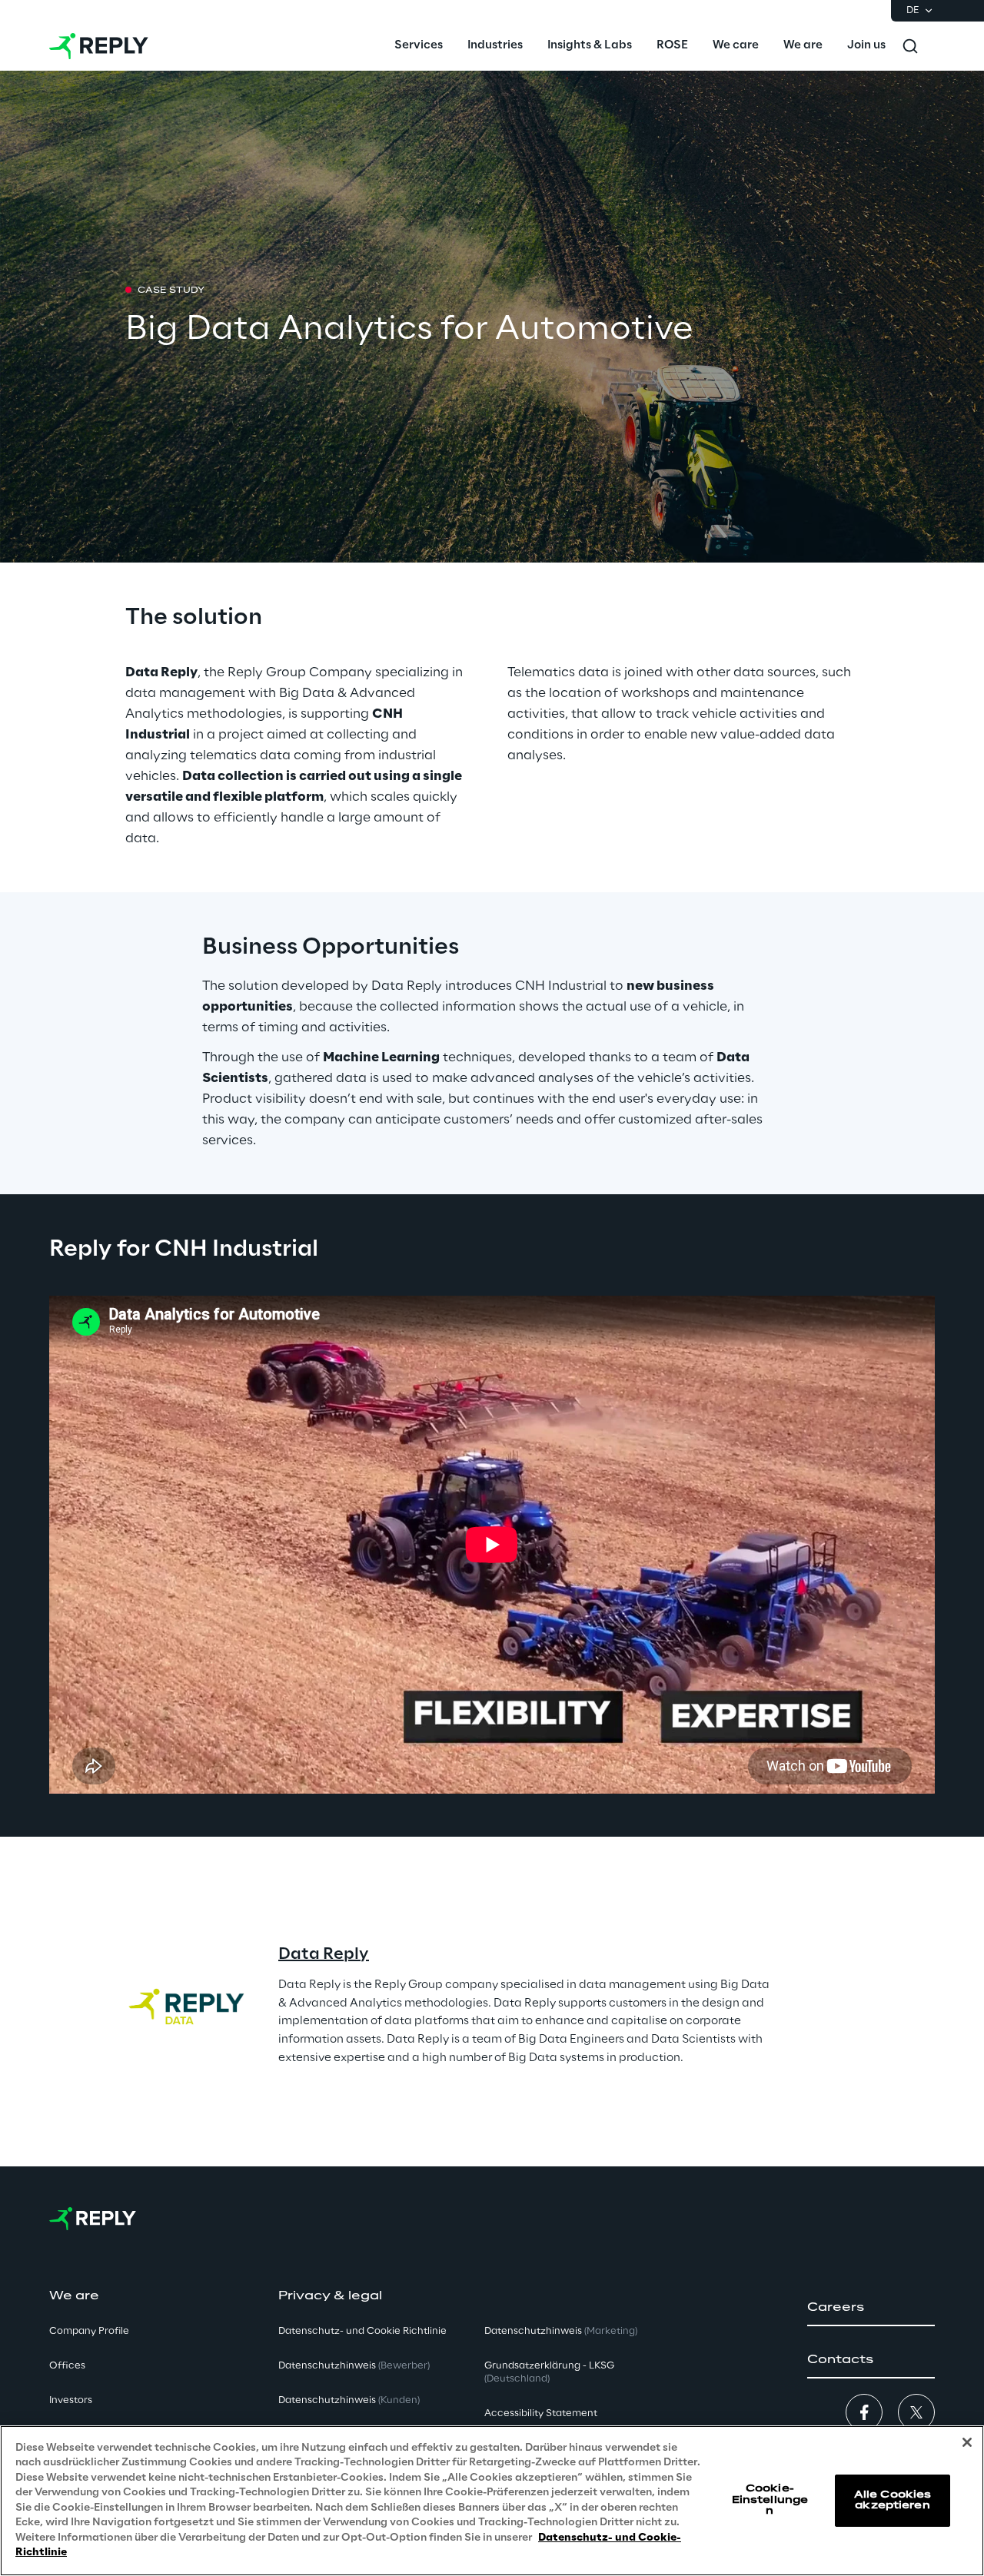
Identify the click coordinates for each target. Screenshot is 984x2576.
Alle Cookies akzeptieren (893, 2500)
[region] (492, 2501)
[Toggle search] (910, 46)
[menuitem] (419, 46)
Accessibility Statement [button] (541, 2413)
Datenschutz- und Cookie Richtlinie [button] (362, 2331)
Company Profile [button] (89, 2331)
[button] (871, 2308)
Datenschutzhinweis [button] (354, 2366)
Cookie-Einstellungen (770, 2500)
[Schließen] (967, 2442)
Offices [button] (67, 2366)
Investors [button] (71, 2400)
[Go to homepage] (99, 46)
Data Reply (324, 1954)
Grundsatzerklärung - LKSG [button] (549, 2372)
